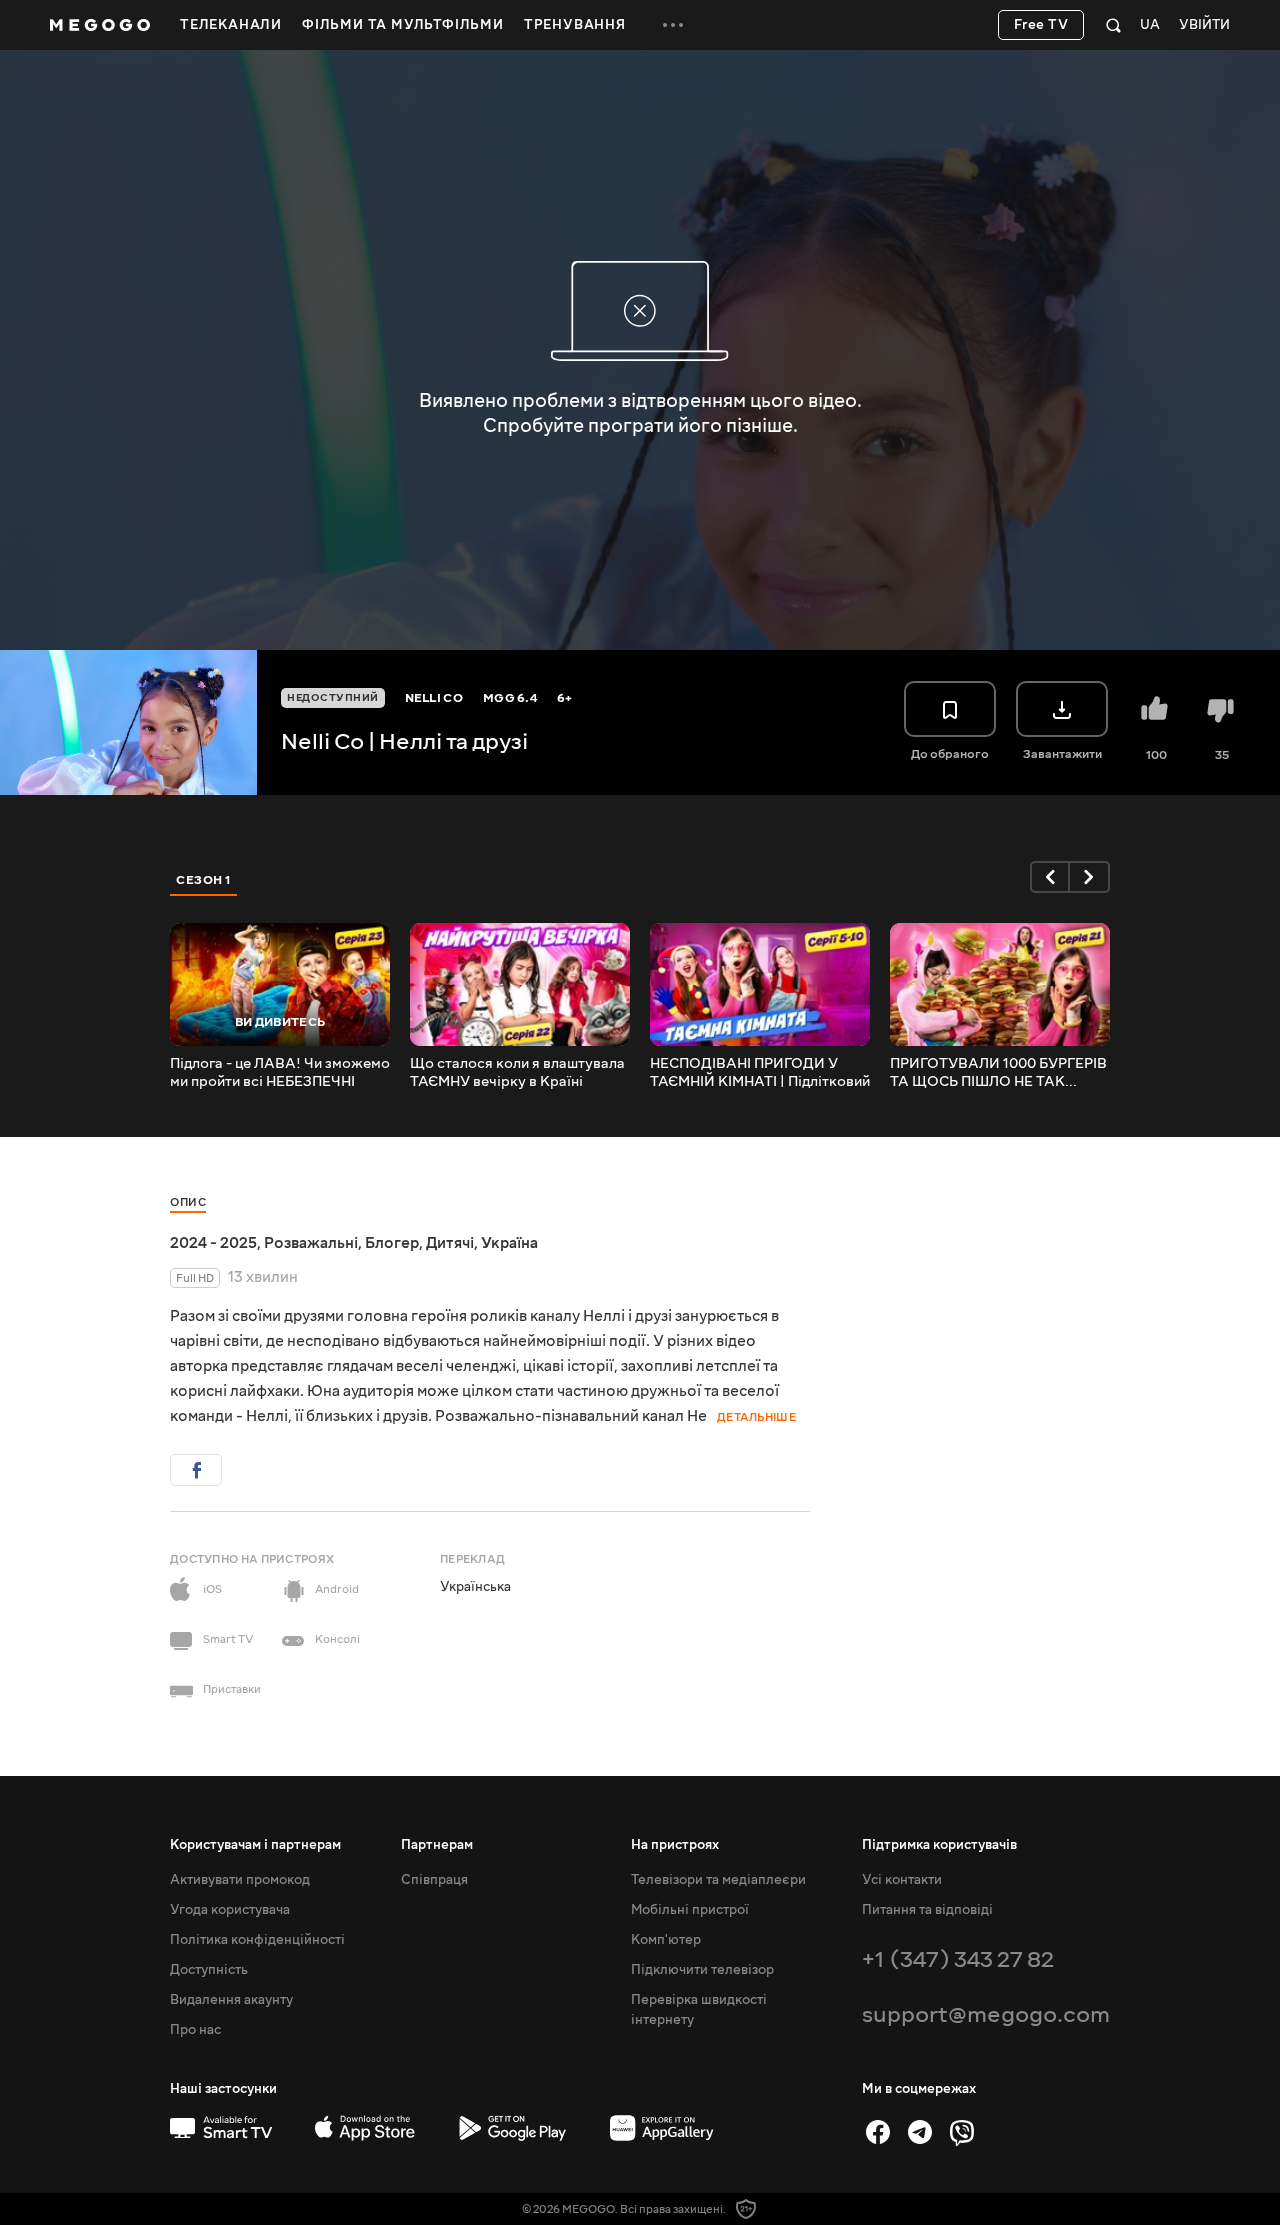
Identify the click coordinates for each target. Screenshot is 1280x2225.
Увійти (1204, 25)
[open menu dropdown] (673, 25)
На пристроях (675, 1845)
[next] (1090, 877)
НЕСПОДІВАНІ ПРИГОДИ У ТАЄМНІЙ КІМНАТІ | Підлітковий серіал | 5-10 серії (760, 1073)
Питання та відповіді (927, 1910)
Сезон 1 (204, 880)
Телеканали (231, 25)
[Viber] (962, 2132)
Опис (188, 1202)
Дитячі (450, 1243)
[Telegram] (920, 2132)
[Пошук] (1113, 25)
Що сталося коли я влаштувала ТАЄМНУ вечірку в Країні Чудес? (517, 1073)
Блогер (392, 1243)
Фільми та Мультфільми (403, 25)
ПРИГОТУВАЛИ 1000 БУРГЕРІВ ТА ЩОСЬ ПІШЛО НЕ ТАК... (998, 1073)
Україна (509, 1243)
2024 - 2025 (213, 1243)
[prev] (1050, 877)
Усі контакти (902, 1880)
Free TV (1041, 25)
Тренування (575, 25)
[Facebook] (878, 2132)
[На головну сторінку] (100, 25)
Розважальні (311, 1243)
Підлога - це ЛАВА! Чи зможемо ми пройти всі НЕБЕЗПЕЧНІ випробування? (280, 1073)
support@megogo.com (986, 2014)
